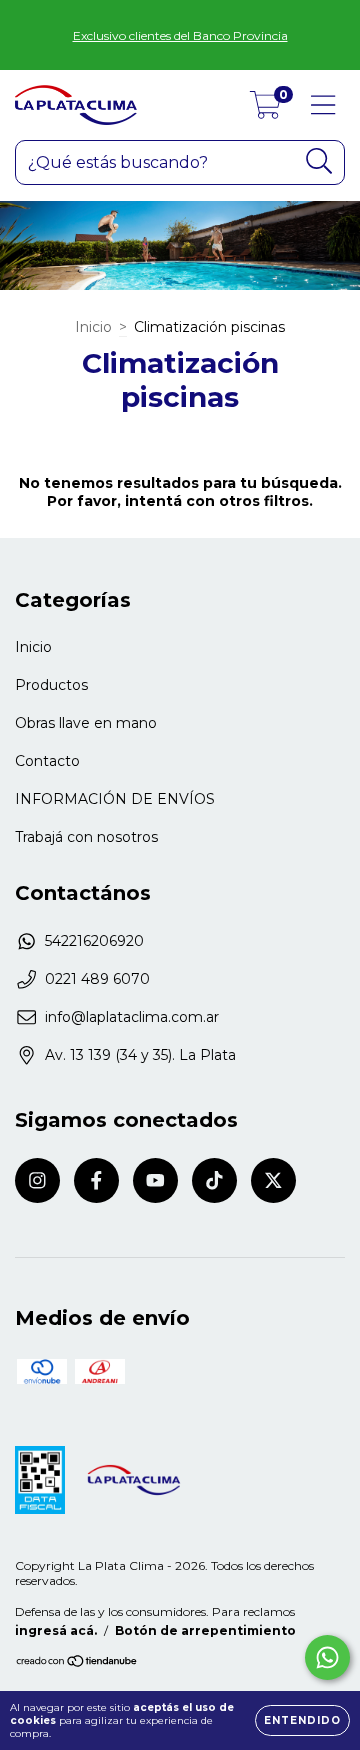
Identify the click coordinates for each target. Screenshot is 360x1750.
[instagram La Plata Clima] (37, 1180)
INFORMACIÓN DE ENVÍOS (115, 799)
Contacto (47, 761)
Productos (51, 685)
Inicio (93, 327)
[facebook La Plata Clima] (96, 1180)
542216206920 (94, 941)
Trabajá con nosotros (86, 837)
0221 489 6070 (97, 979)
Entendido (302, 1720)
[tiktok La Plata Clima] (214, 1180)
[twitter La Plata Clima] (273, 1180)
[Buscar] (319, 161)
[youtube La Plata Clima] (155, 1180)
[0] (265, 110)
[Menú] (323, 105)
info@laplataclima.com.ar (132, 1017)
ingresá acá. (56, 1630)
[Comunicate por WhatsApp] (327, 1657)
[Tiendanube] (77, 1663)
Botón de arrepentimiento (205, 1630)
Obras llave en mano (86, 723)
